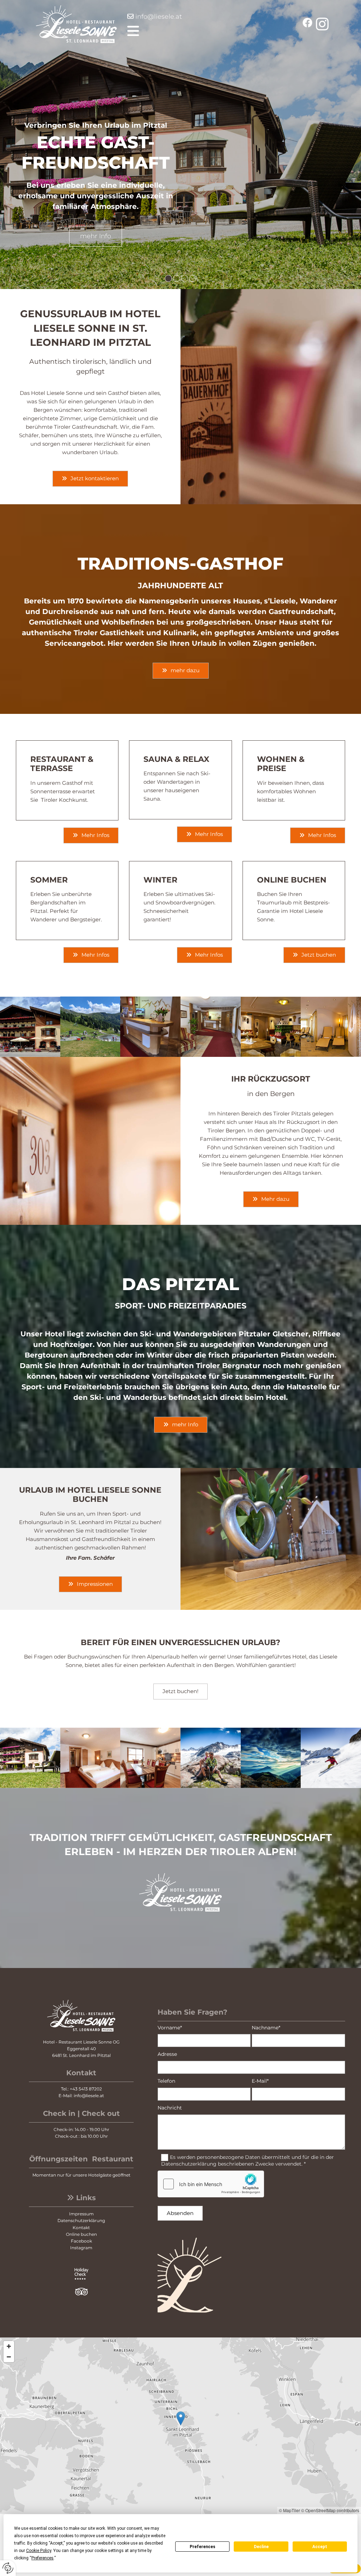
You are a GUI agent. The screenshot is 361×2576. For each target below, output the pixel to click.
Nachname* (266, 2028)
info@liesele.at (159, 17)
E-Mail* (260, 2081)
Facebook (81, 2241)
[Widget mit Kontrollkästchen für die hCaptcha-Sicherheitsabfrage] (211, 2184)
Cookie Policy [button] (39, 2551)
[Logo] (64, 24)
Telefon (166, 2081)
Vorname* (170, 2028)
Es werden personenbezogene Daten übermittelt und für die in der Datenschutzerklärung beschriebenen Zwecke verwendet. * (248, 2160)
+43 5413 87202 (86, 2089)
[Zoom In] (9, 2346)
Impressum (81, 2214)
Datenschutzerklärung (81, 2220)
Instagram (81, 2248)
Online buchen (81, 2234)
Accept (320, 2547)
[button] (210, 31)
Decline (261, 2547)
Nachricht (170, 2108)
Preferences (203, 2547)
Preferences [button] (42, 2558)
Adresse (167, 2054)
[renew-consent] (8, 2568)
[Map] (180, 2426)
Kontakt (81, 2228)
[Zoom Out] (9, 2357)
